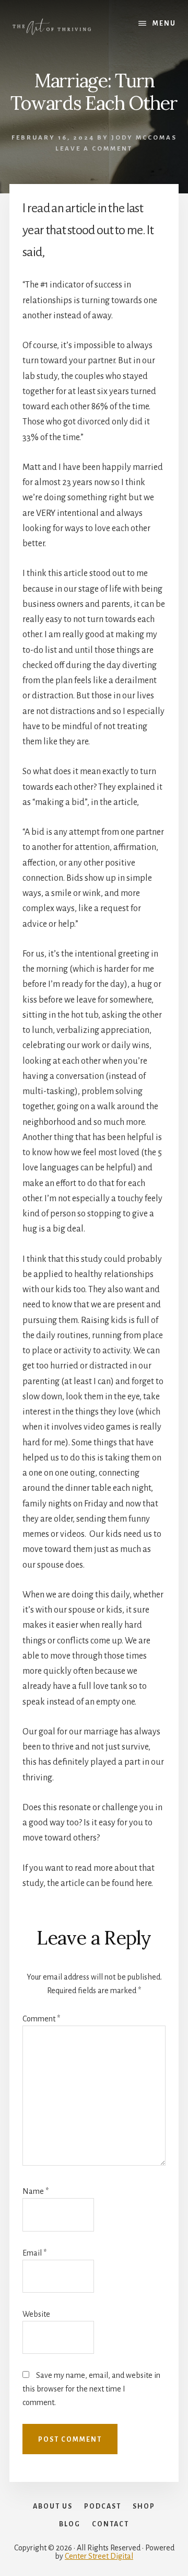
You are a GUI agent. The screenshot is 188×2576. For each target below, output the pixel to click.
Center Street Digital (99, 2556)
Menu (164, 24)
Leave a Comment (94, 149)
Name (36, 2191)
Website (36, 2314)
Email (34, 2253)
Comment (41, 2019)
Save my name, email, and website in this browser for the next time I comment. (91, 2389)
